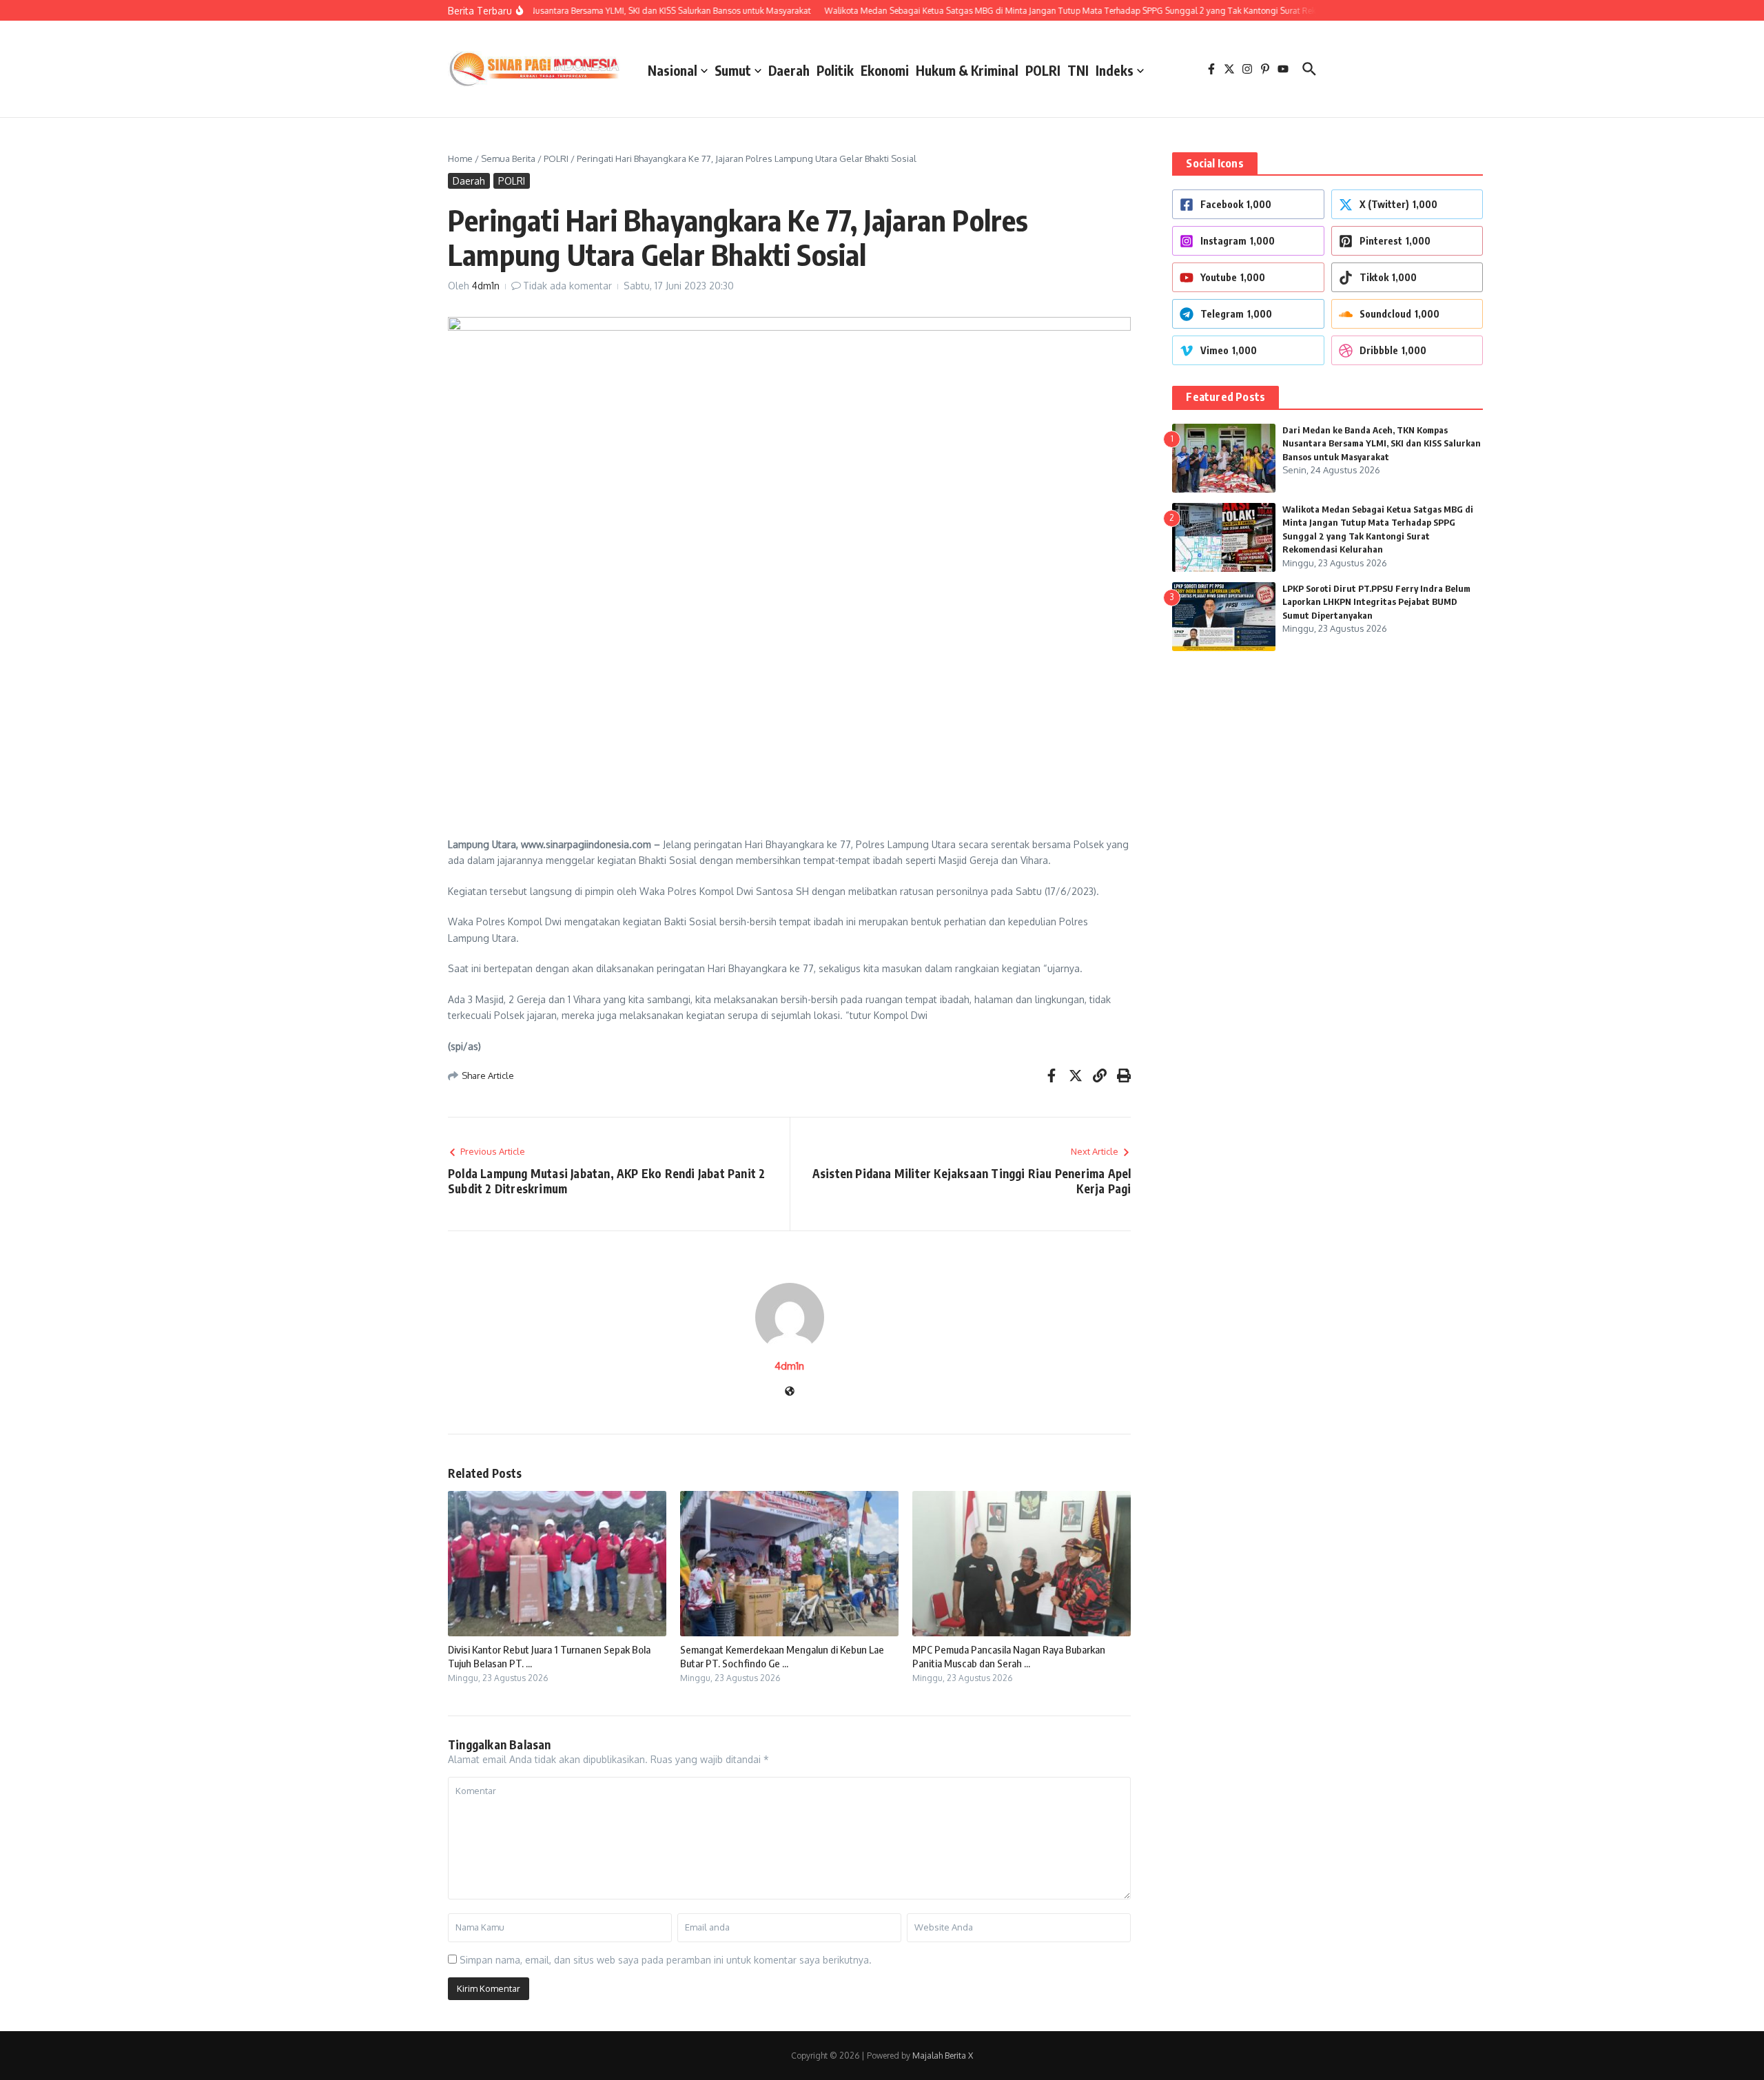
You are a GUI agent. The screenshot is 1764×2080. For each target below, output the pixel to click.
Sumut (733, 70)
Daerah (789, 70)
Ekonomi (885, 70)
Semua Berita (508, 158)
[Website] (790, 1392)
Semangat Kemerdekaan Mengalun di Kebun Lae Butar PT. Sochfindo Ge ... (782, 1656)
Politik (835, 70)
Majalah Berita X (943, 2056)
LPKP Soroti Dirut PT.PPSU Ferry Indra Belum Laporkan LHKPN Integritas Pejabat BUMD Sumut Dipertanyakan (1376, 602)
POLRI (1043, 70)
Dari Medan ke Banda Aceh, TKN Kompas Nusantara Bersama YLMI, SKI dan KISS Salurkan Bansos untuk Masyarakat (1382, 443)
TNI (1078, 70)
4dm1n (486, 286)
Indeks (1115, 70)
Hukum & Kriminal (967, 70)
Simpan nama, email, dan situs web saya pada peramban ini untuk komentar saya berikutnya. (666, 1960)
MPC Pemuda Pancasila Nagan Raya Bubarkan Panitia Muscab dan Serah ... (1009, 1656)
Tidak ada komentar (567, 286)
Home (460, 158)
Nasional (673, 70)
